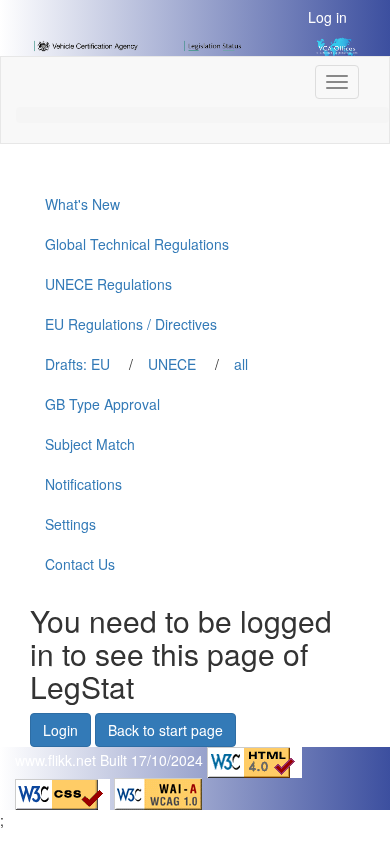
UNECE (172, 364)
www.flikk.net (55, 761)
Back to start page (165, 730)
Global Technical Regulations (137, 244)
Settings (70, 524)
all (241, 364)
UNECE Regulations (108, 284)
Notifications (83, 484)
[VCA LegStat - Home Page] (213, 44)
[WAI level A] (158, 792)
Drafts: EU (77, 364)
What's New (82, 204)
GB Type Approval (102, 404)
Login (60, 730)
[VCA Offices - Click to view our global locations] (326, 45)
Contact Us (80, 564)
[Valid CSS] (64, 792)
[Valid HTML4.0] (254, 761)
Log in (327, 17)
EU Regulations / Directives (131, 324)
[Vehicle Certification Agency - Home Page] (86, 44)
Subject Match (90, 444)
